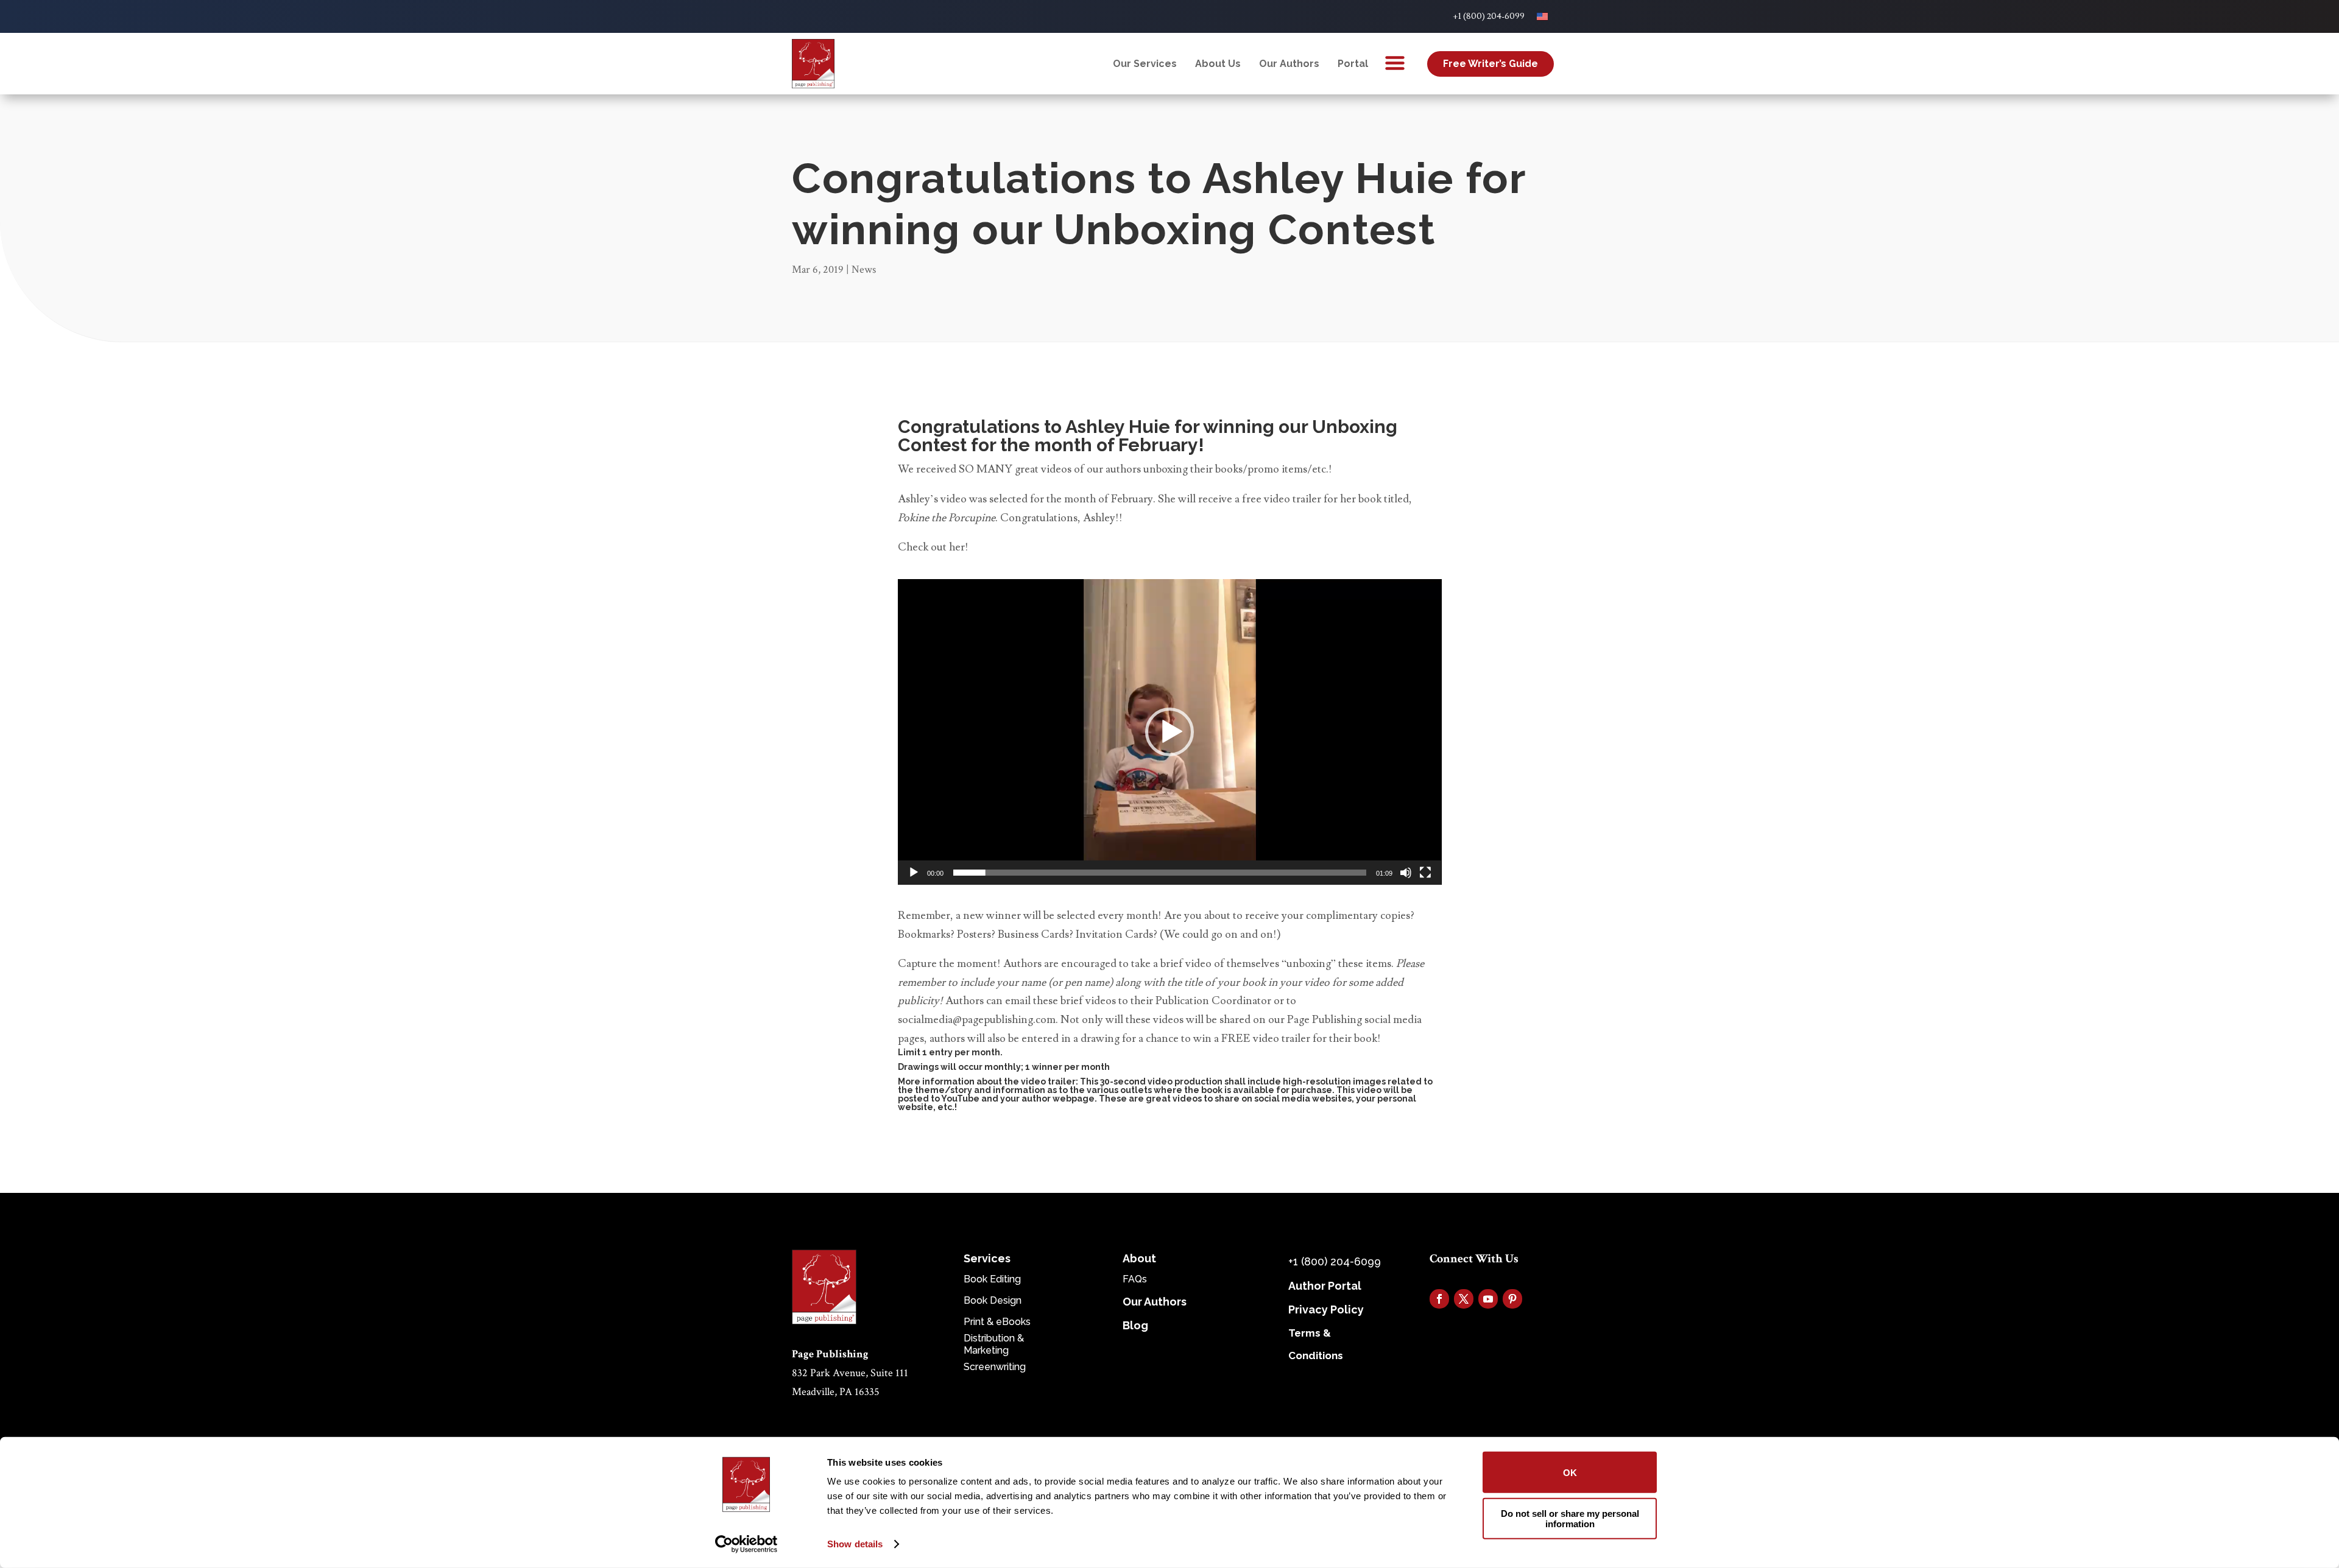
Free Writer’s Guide (1491, 64)
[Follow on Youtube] (1488, 1299)
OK (1570, 1472)
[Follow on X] (1464, 1299)
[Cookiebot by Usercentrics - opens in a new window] (746, 1544)
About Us (1218, 64)
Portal (1353, 64)
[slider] (1160, 873)
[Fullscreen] (1425, 873)
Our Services (1145, 64)
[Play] (914, 873)
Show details (855, 1544)
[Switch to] (1542, 16)
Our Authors (1289, 64)
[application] (1170, 732)
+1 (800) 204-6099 (1489, 16)
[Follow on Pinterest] (1512, 1299)
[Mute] (1406, 873)
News (864, 269)
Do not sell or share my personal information (1570, 1518)
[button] (1169, 732)
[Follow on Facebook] (1439, 1299)
